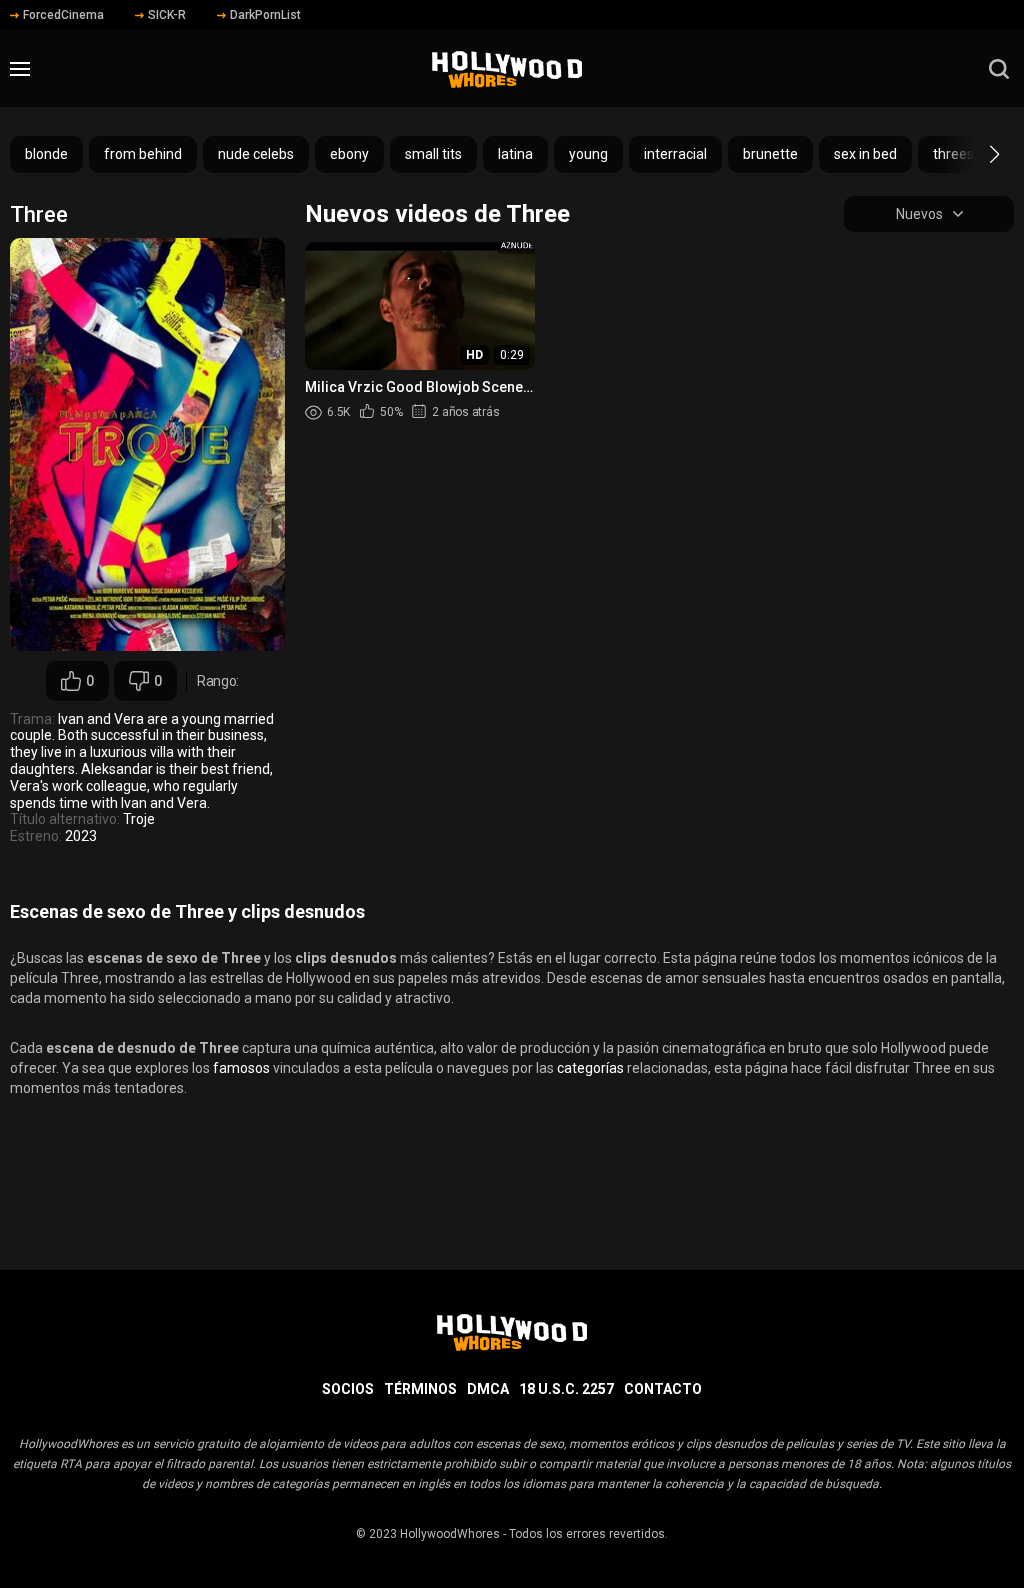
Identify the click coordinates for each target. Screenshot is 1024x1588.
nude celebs (256, 154)
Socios (348, 1389)
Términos (420, 1389)
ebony (349, 154)
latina (515, 154)
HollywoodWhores (450, 1534)
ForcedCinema (63, 15)
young (588, 154)
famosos (241, 1068)
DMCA (488, 1389)
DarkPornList (265, 15)
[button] (976, 154)
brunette (770, 154)
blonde (46, 154)
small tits (433, 154)
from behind (143, 154)
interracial (675, 154)
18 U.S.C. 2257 (566, 1389)
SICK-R (167, 15)
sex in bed (865, 154)
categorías (590, 1068)
